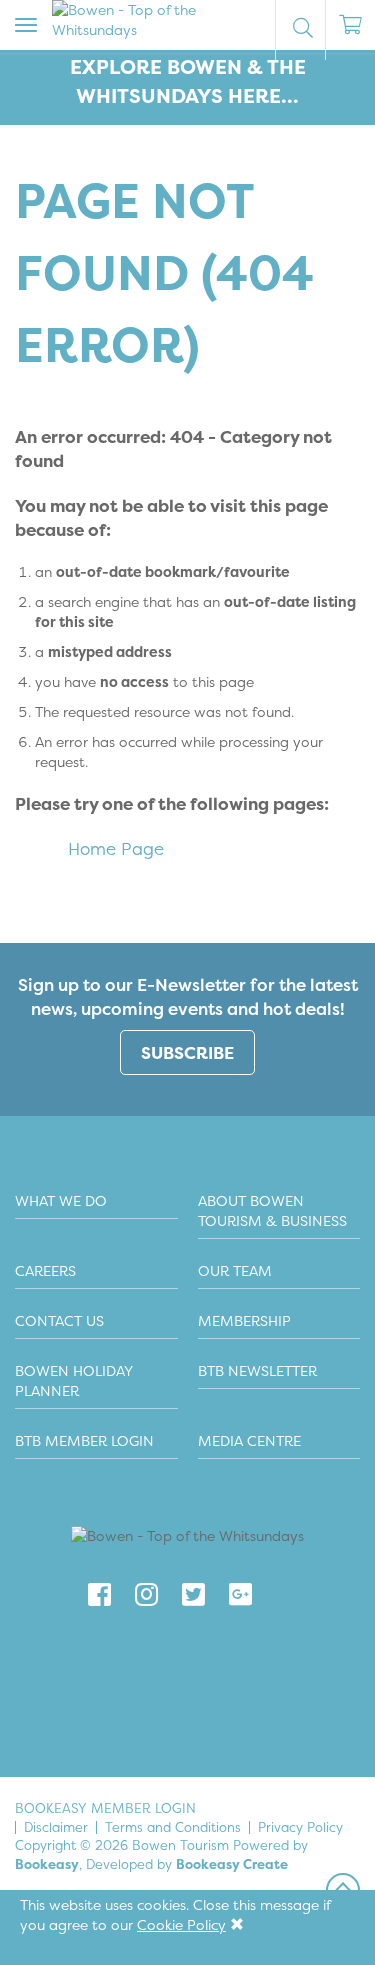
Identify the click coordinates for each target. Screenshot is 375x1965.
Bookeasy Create (232, 1864)
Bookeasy (47, 1864)
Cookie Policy (181, 1924)
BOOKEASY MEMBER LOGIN (105, 1808)
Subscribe (187, 1052)
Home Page (116, 848)
